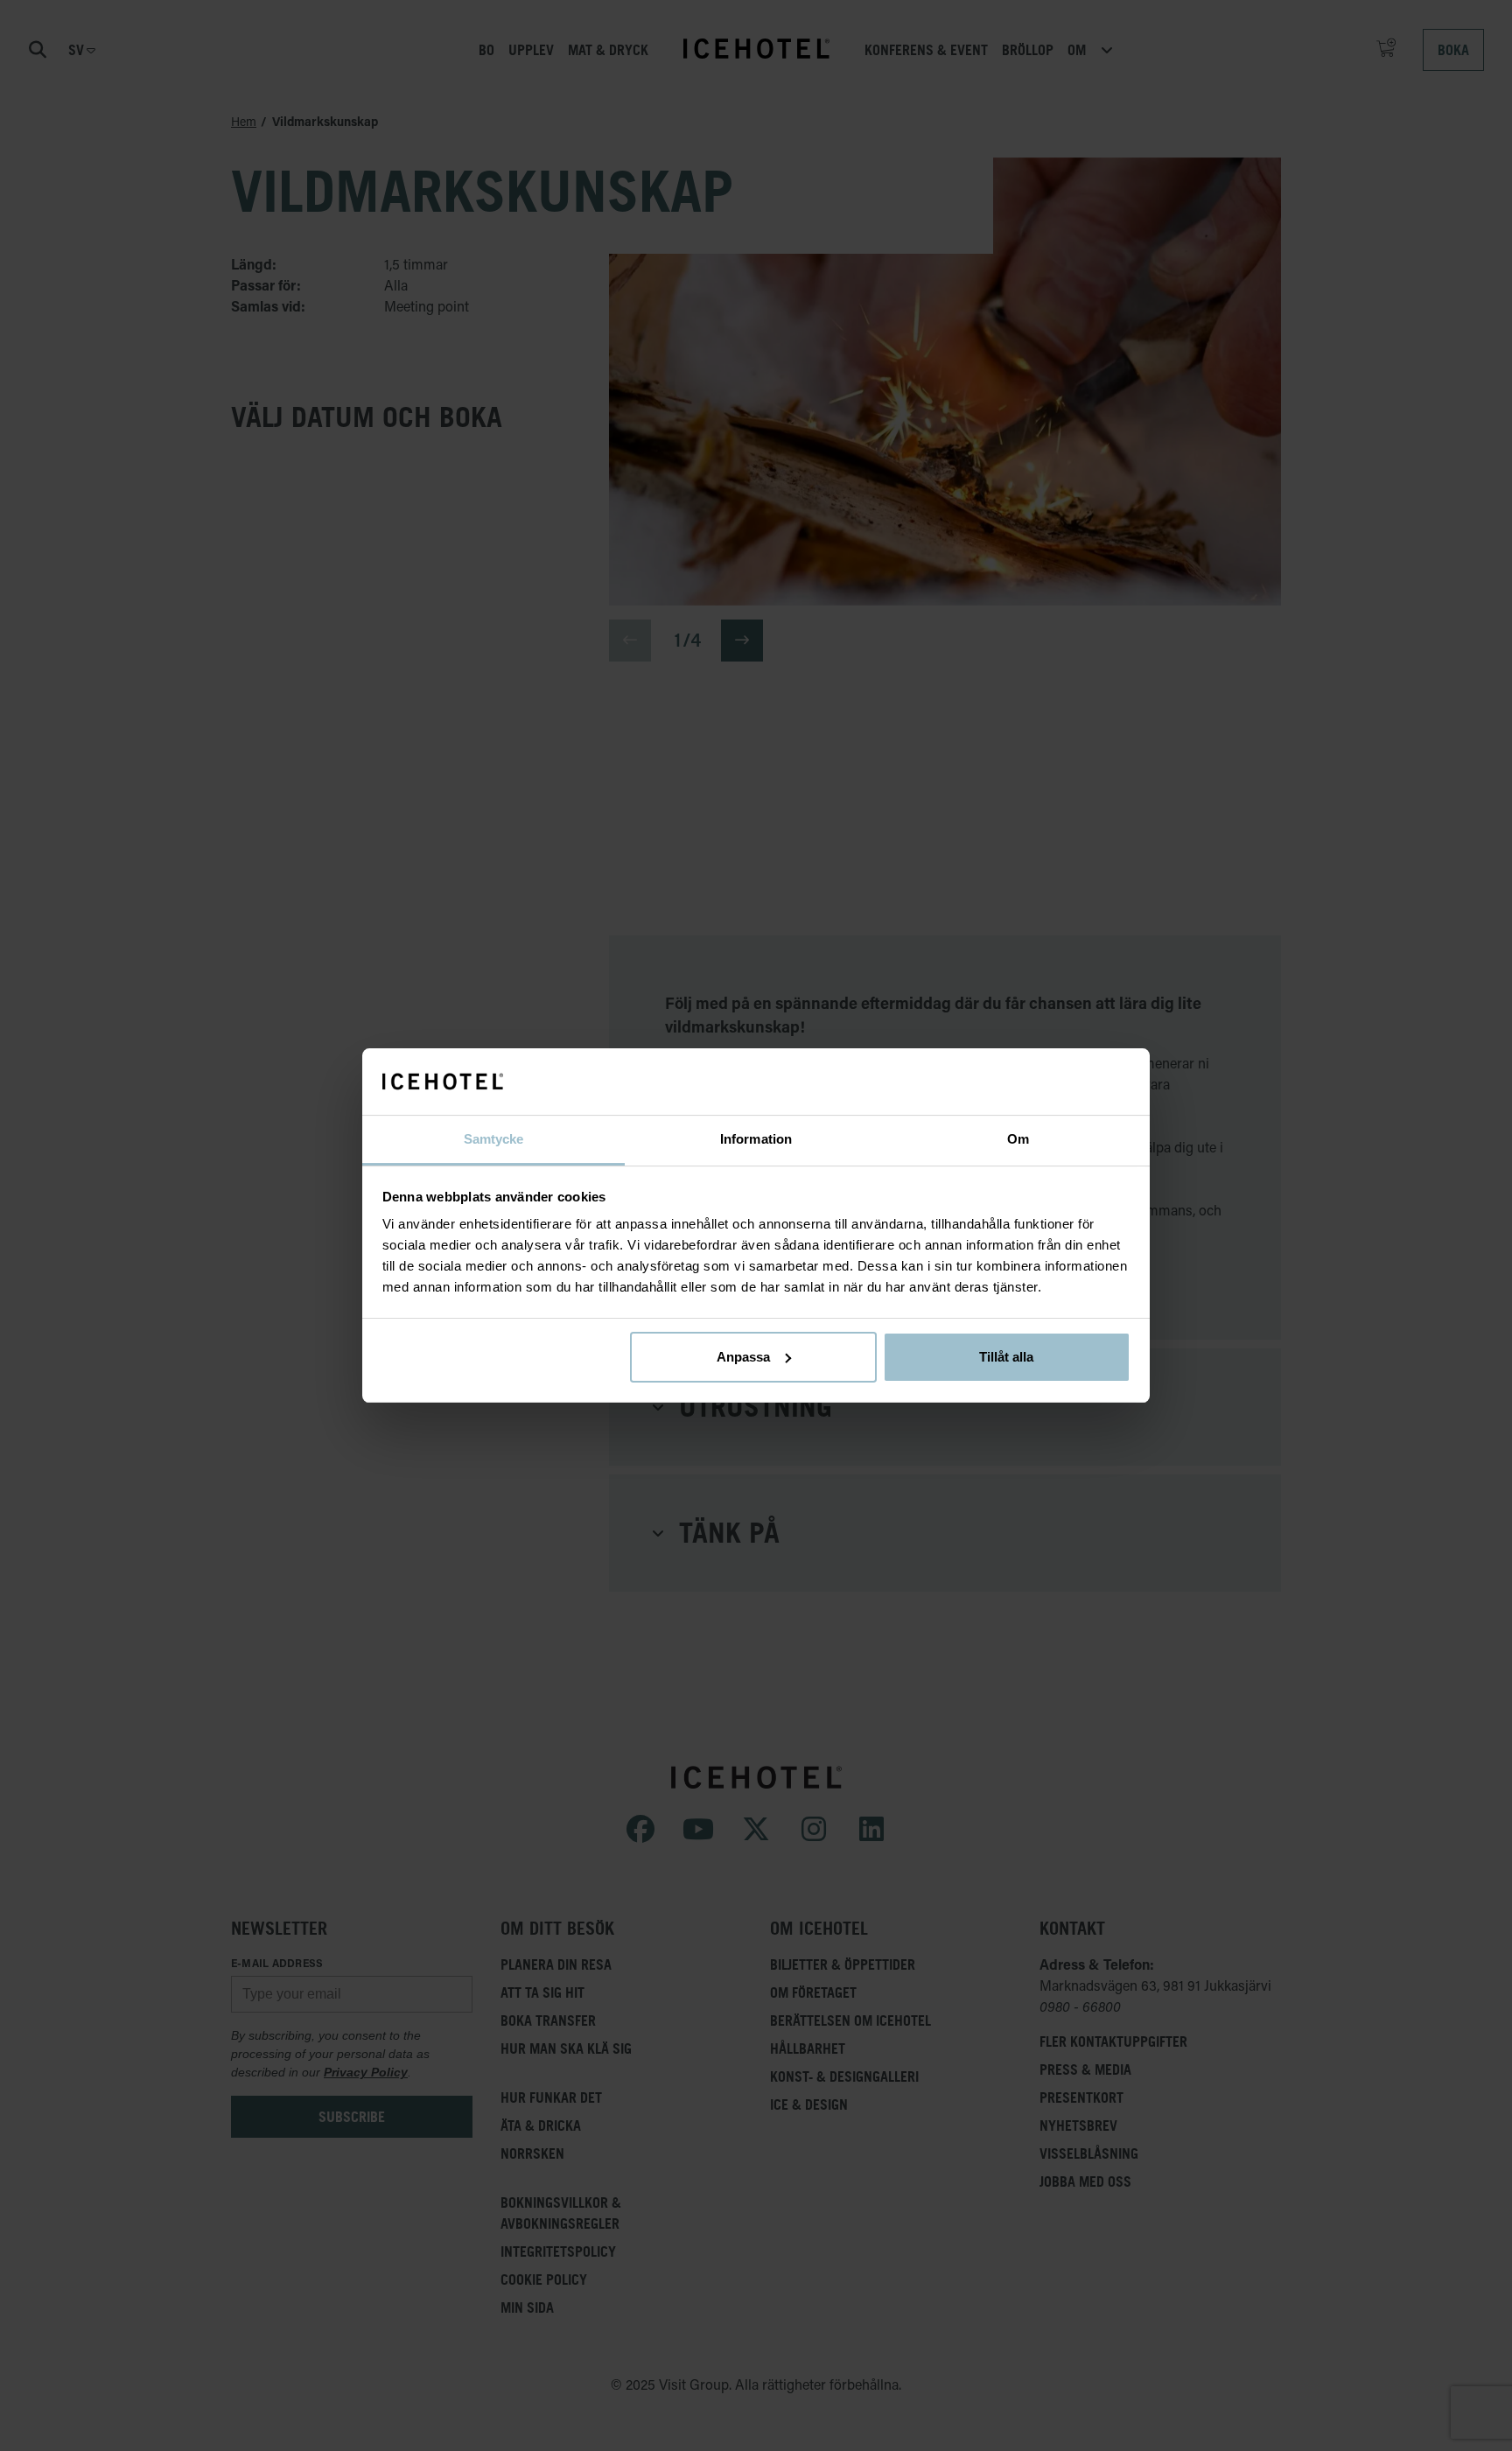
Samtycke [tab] (494, 1139)
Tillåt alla (1006, 1357)
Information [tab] (756, 1139)
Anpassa (743, 1357)
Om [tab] (1018, 1139)
